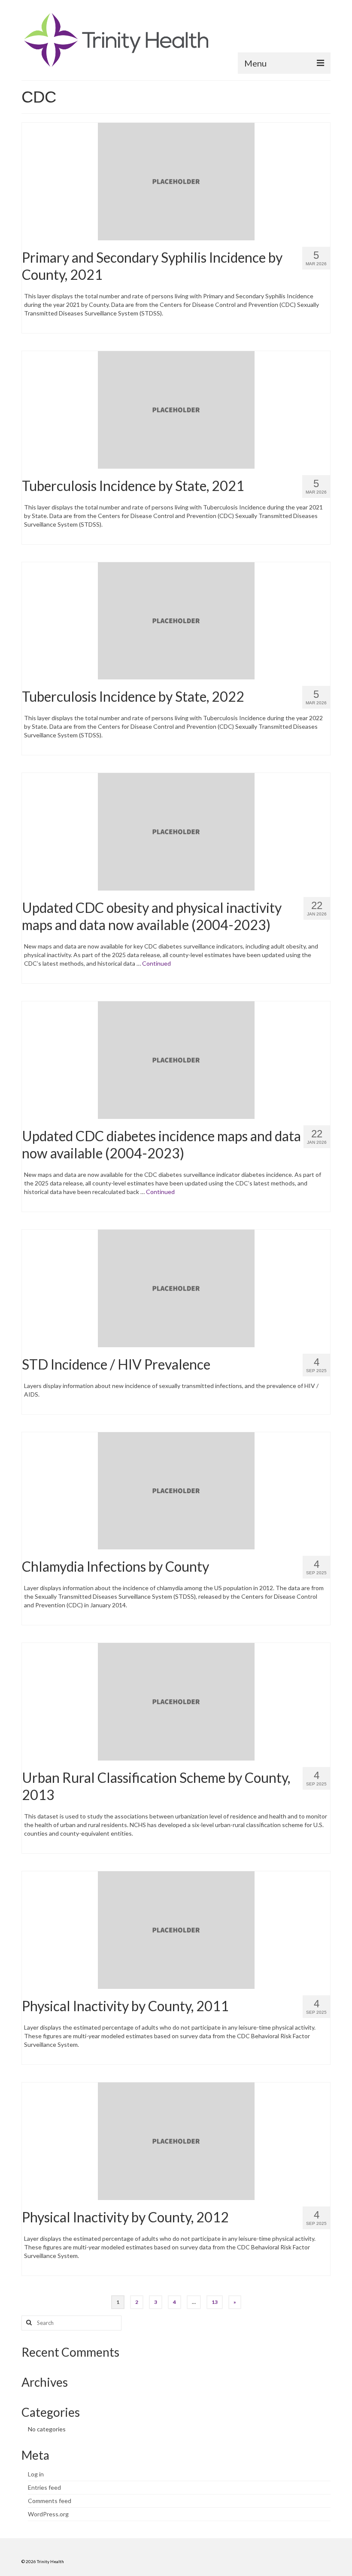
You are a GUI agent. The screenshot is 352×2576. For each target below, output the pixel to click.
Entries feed (44, 2487)
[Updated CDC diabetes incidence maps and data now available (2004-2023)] (176, 1059)
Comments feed (50, 2501)
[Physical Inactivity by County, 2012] (176, 2140)
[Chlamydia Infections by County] (176, 1490)
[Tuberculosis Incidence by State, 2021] (176, 409)
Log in (36, 2474)
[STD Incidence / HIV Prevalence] (176, 1287)
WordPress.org (48, 2514)
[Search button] (28, 2323)
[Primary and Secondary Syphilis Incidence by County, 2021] (176, 180)
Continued (156, 963)
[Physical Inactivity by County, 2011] (176, 1929)
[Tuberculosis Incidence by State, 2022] (176, 620)
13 (215, 2302)
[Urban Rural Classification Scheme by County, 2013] (176, 1701)
